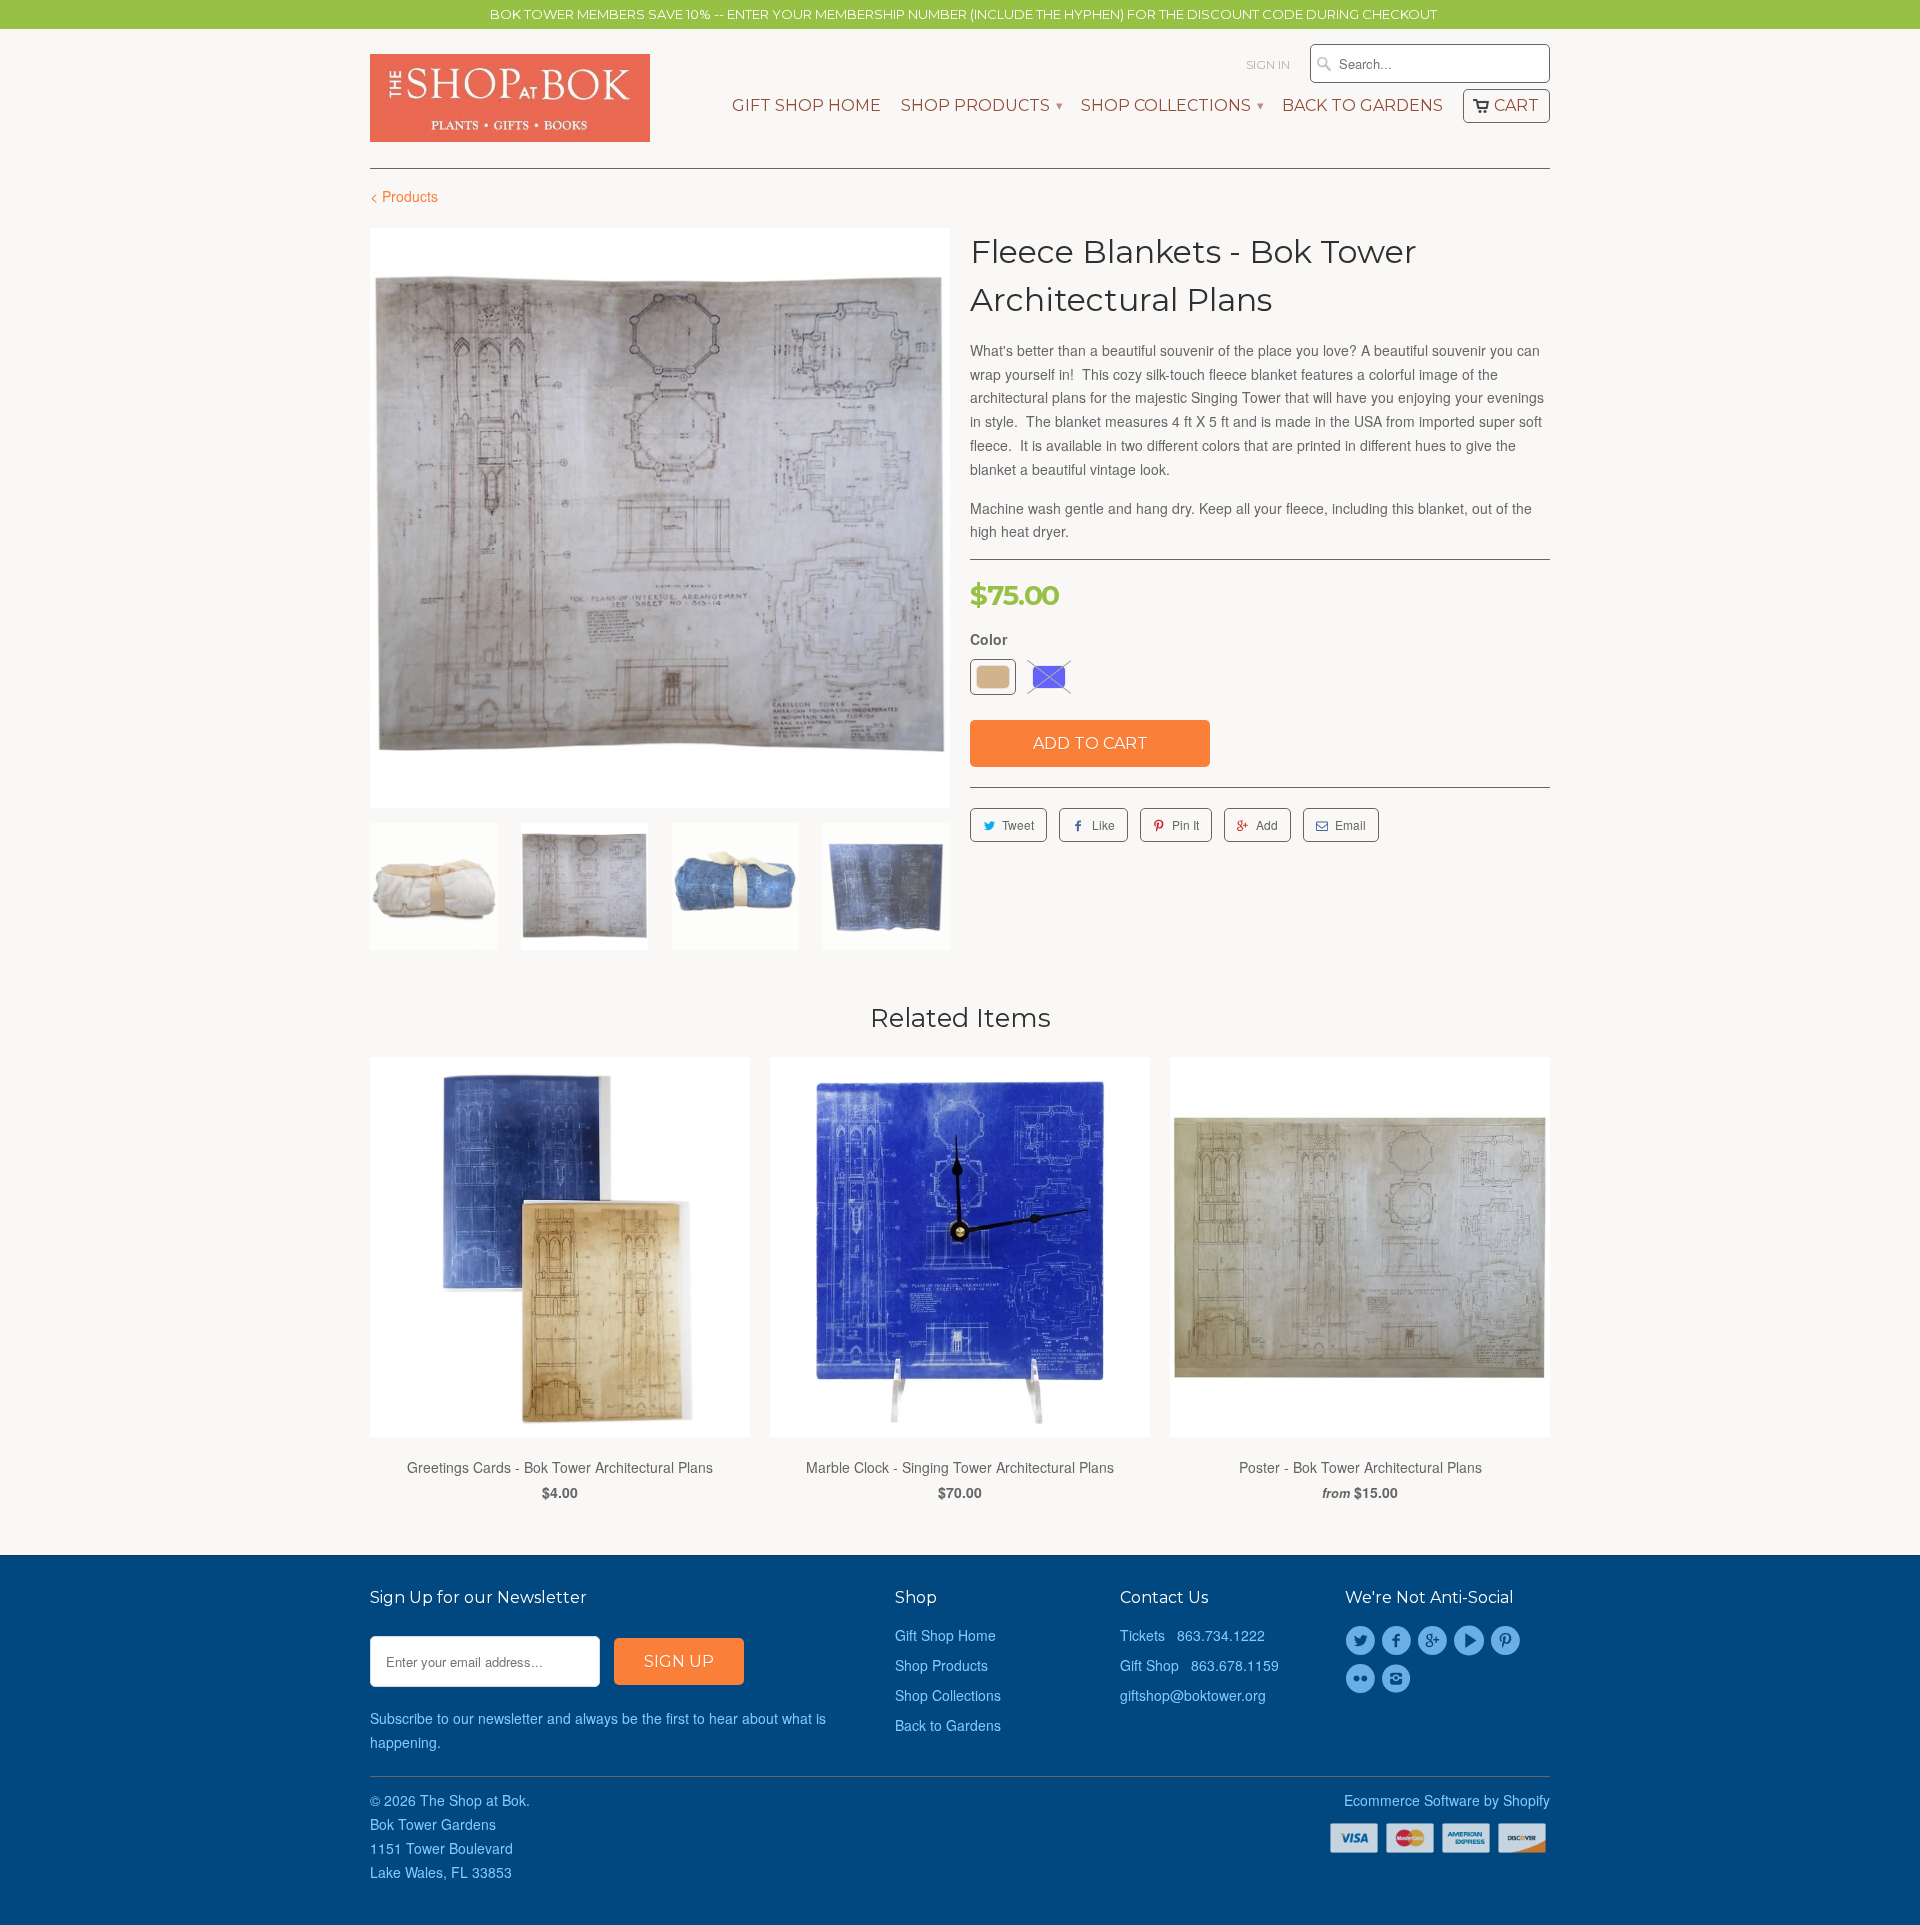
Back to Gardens (1362, 106)
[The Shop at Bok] (510, 98)
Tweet (1018, 824)
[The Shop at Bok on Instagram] (1399, 1679)
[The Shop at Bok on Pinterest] (1508, 1641)
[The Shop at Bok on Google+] (1436, 1641)
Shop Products (981, 106)
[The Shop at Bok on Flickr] (1363, 1679)
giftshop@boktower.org (1193, 1695)
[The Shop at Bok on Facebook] (1399, 1641)
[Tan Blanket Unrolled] (660, 518)
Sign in (1268, 64)
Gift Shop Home (806, 106)
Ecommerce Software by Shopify (1447, 1800)
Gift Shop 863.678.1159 (1199, 1665)
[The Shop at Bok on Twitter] (1363, 1641)
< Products (404, 196)
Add (1267, 824)
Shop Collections (1171, 106)
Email (1350, 824)
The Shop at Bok (473, 1800)
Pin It (1185, 824)
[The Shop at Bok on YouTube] (1472, 1641)
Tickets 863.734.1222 (1192, 1635)
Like (1103, 824)
